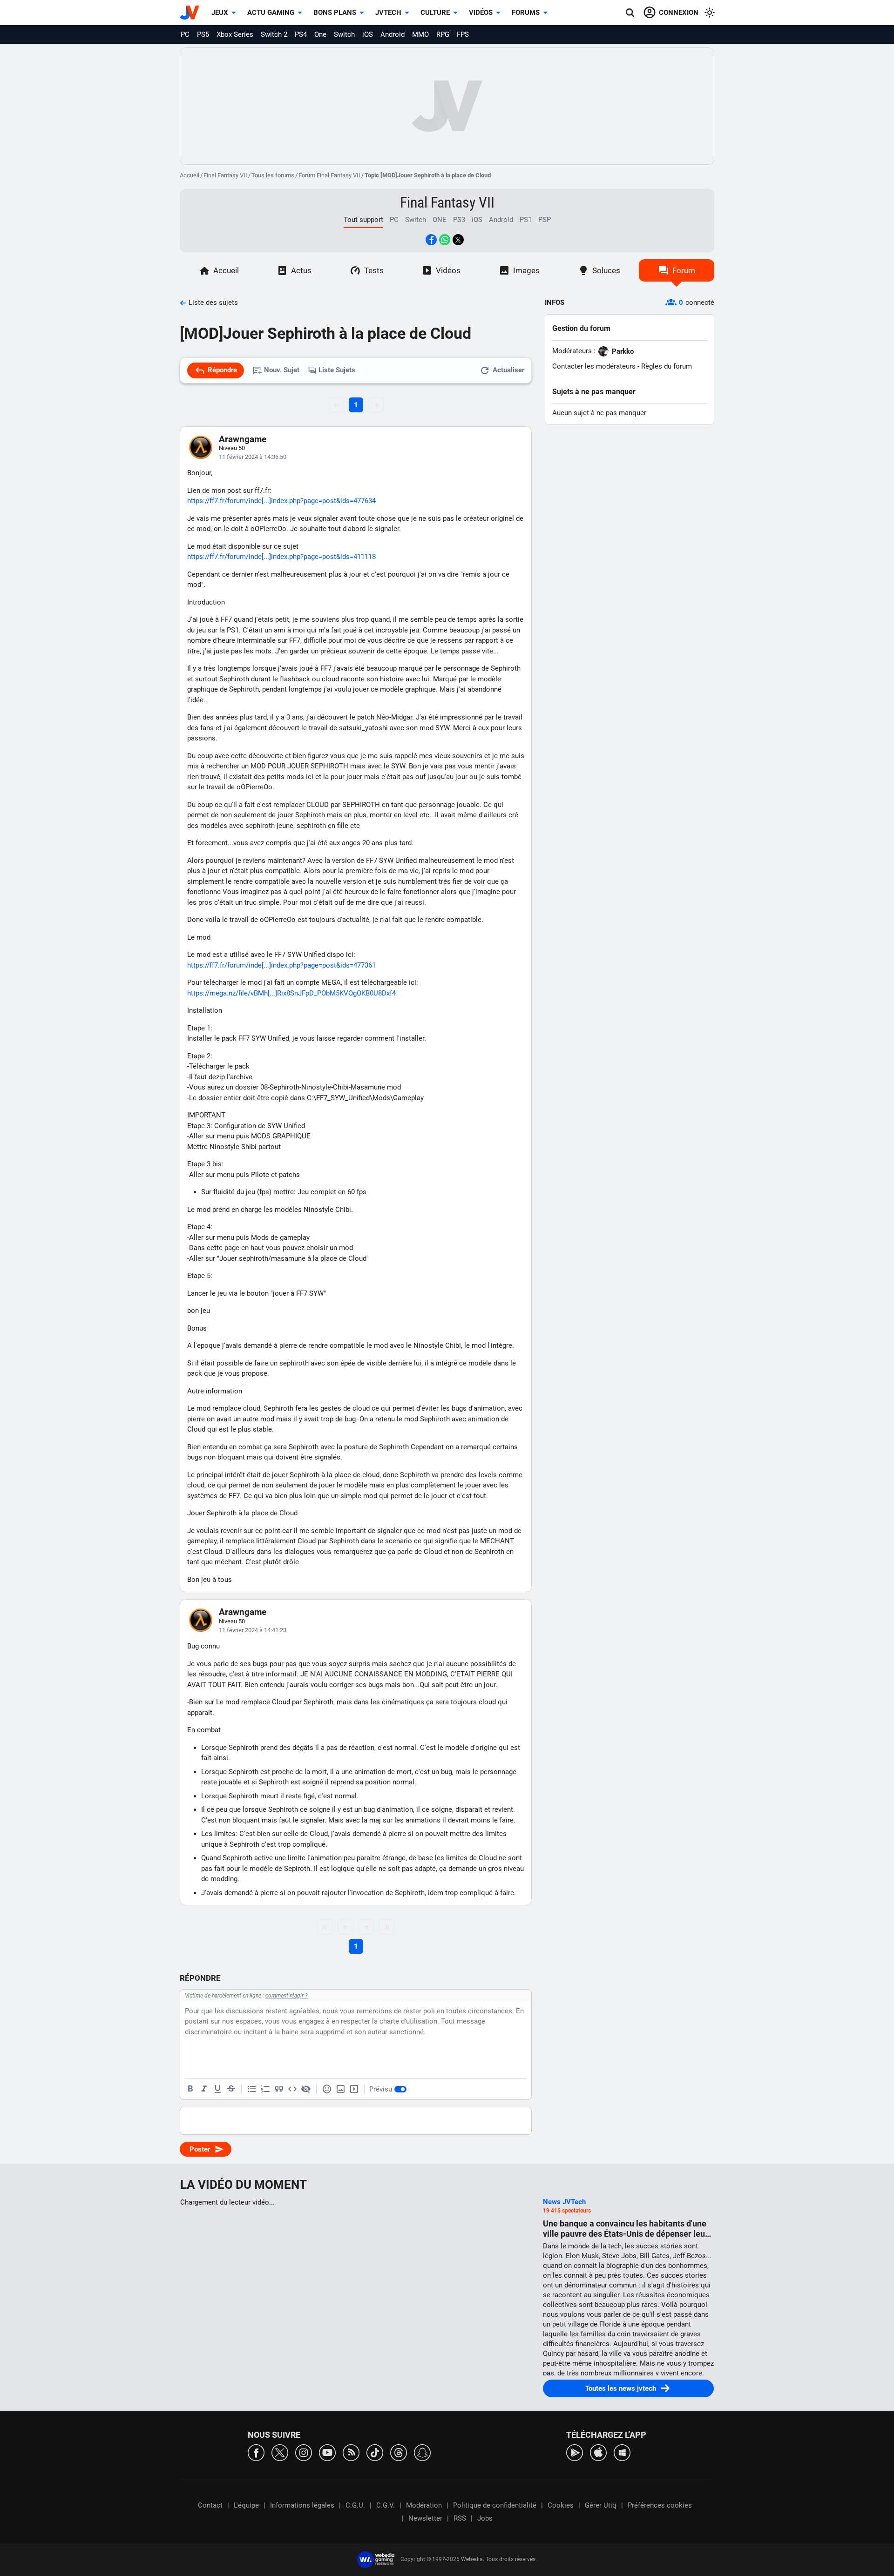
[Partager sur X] (458, 240)
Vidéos (481, 13)
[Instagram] (304, 2452)
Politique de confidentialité (495, 2505)
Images (526, 270)
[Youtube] (327, 2452)
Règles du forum (667, 366)
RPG (443, 34)
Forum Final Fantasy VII (329, 175)
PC (185, 34)
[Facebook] (256, 2452)
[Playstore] (575, 2452)
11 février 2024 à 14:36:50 (253, 457)
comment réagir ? (287, 1996)
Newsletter (425, 2518)
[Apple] (598, 2452)
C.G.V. (386, 2505)
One (320, 34)
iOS (368, 34)
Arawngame (243, 439)
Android (393, 34)
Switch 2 (274, 34)
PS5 (203, 34)
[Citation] (279, 2089)
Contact (210, 2505)
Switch (344, 34)
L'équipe (246, 2505)
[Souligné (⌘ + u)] (217, 2089)
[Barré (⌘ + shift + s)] (231, 2089)
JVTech (388, 13)
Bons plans (335, 13)
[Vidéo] (354, 2089)
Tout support (363, 220)
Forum (684, 270)
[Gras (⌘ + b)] (190, 2089)
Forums (526, 13)
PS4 (301, 34)
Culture (435, 13)
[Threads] (399, 2452)
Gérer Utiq (601, 2505)
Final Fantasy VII (225, 175)
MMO (420, 34)
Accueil (190, 175)
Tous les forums (273, 175)
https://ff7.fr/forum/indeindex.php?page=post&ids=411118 (281, 557)
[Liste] (252, 2089)
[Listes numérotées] (265, 2089)
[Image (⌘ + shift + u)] (340, 2089)
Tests (374, 270)
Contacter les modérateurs (594, 366)
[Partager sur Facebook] (431, 240)
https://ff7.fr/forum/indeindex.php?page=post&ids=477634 (281, 501)
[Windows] (622, 2452)
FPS (463, 34)
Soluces (606, 270)
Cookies (561, 2505)
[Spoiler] (306, 2089)
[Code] (292, 2089)
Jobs (485, 2518)
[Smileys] (327, 2089)
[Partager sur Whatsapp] (445, 240)
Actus (301, 270)
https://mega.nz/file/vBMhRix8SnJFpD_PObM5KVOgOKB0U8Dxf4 (291, 993)
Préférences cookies (660, 2505)
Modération (424, 2505)
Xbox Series (235, 34)
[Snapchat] (422, 2452)
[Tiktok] (375, 2452)
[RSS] (351, 2452)
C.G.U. (355, 2505)
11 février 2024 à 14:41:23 (253, 1630)
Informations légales (302, 2505)
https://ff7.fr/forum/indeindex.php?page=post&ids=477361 (281, 965)
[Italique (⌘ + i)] (204, 2089)
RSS (460, 2518)
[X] (280, 2452)
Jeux (220, 13)
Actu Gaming (271, 13)
